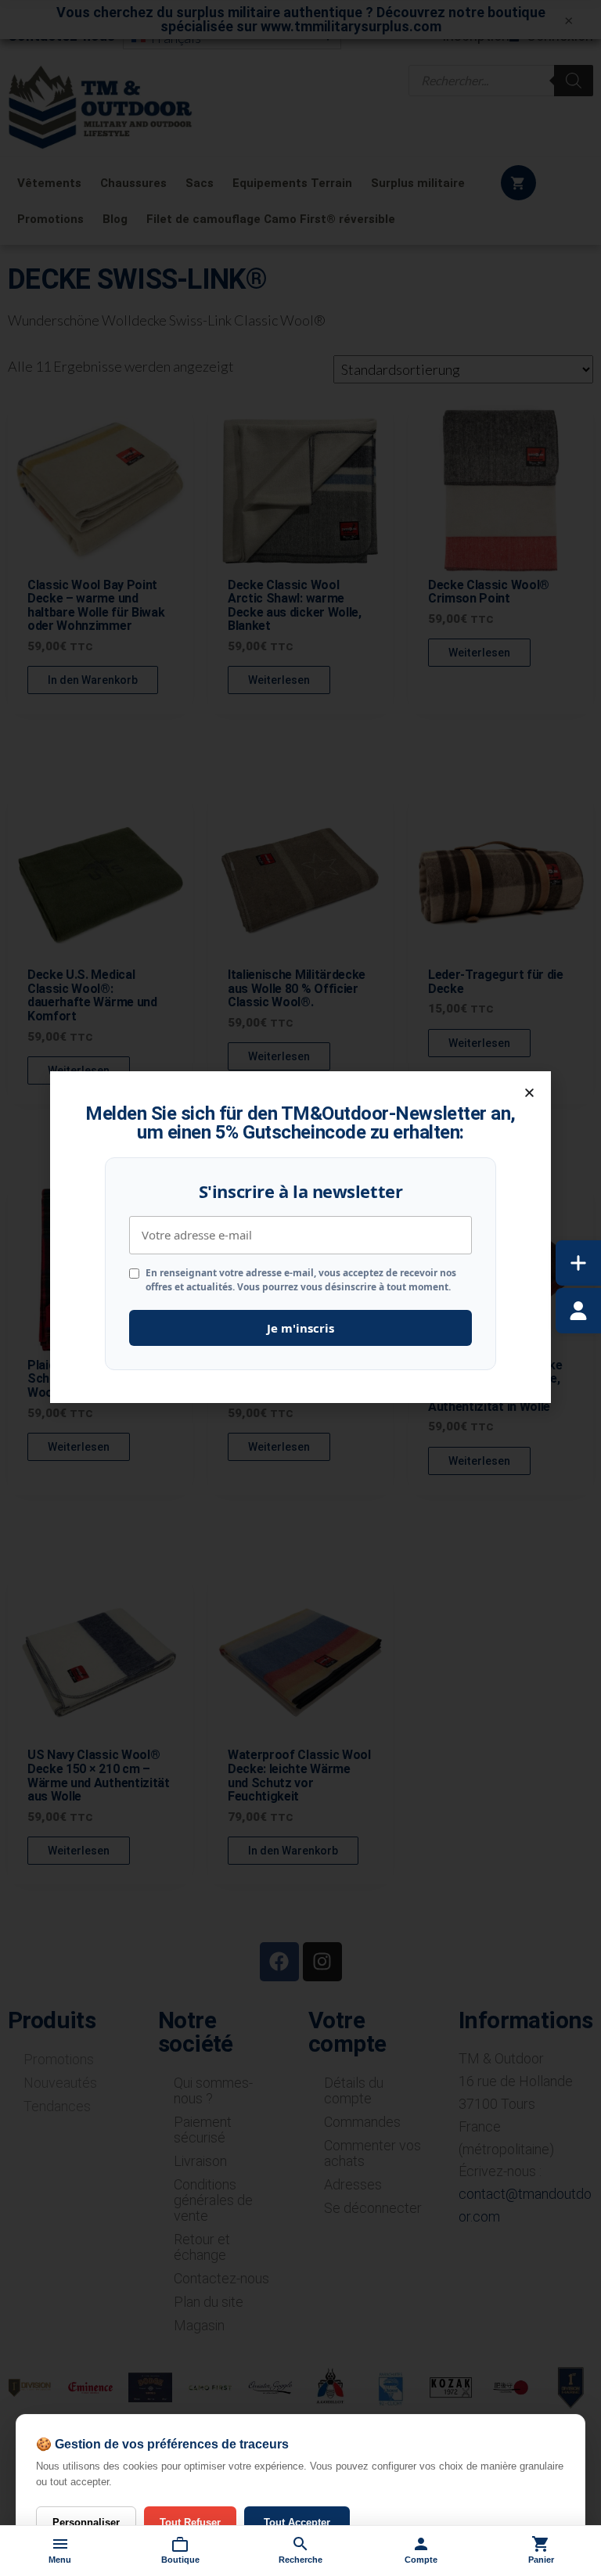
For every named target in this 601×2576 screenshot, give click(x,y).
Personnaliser (86, 2522)
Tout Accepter (297, 2522)
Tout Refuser (190, 2522)
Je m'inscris (300, 1328)
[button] (529, 1093)
